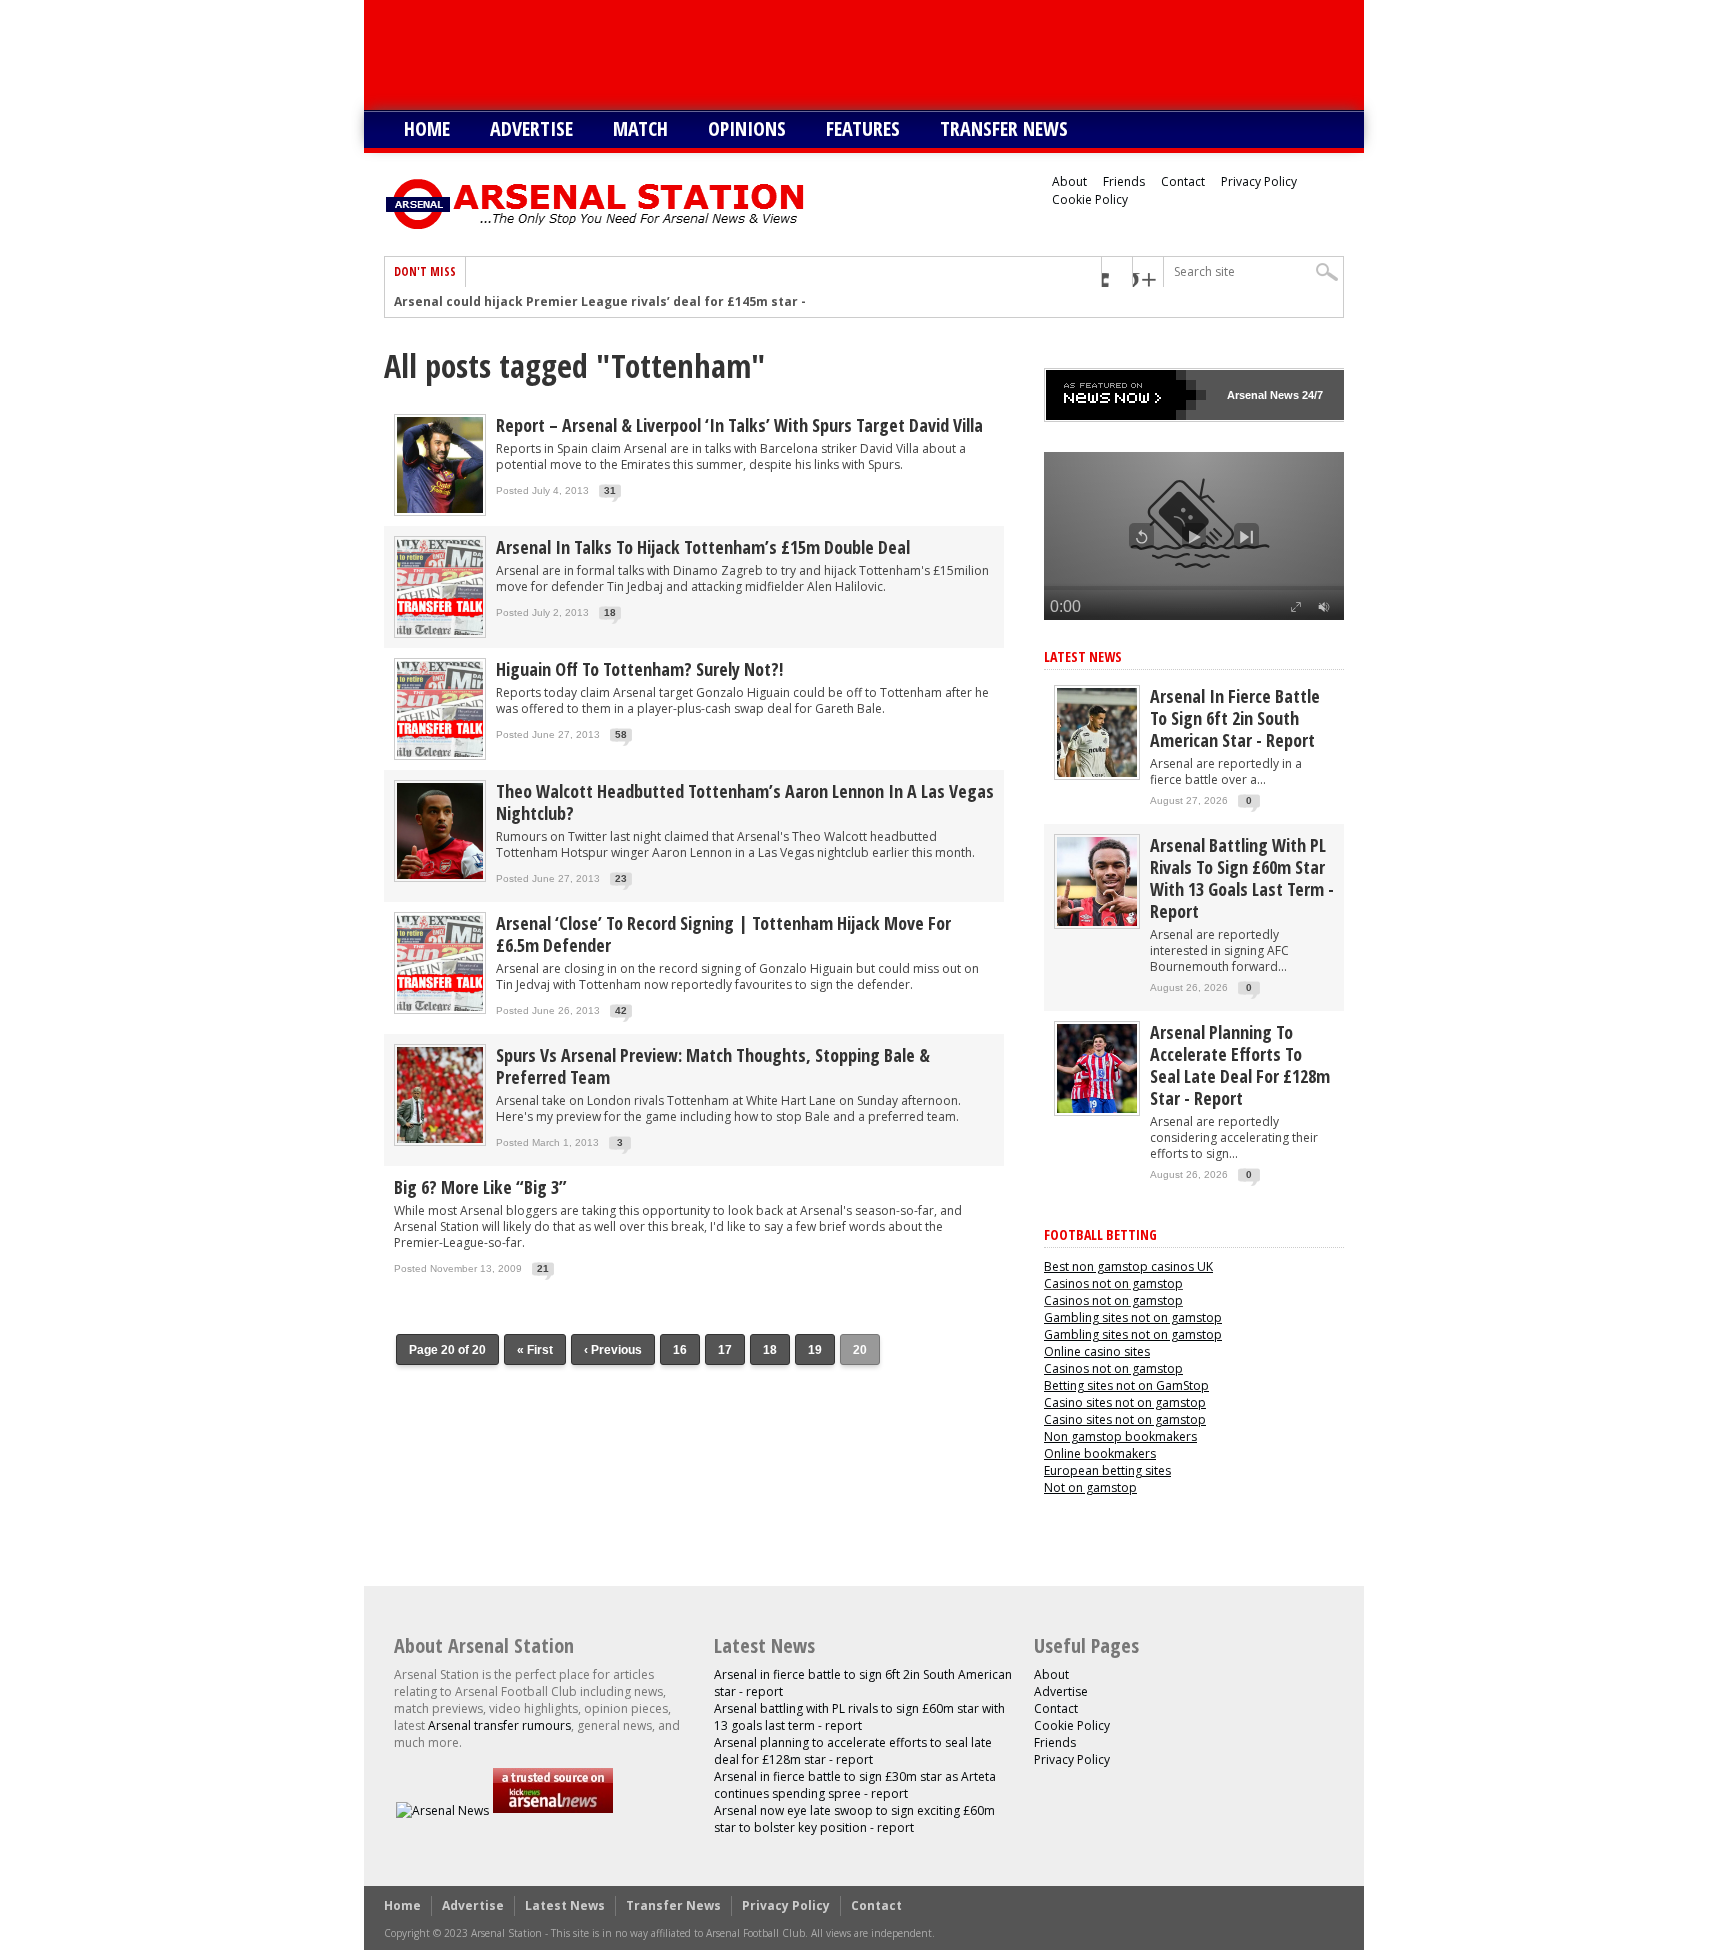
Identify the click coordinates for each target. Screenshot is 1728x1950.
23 (621, 878)
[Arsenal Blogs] (553, 1810)
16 (680, 1350)
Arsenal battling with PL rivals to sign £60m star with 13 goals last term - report (1242, 878)
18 (610, 612)
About (1069, 181)
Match (640, 128)
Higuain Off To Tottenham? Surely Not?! (639, 669)
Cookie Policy (1090, 199)
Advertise (531, 128)
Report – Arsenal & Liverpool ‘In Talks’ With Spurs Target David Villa (739, 425)
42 (621, 1010)
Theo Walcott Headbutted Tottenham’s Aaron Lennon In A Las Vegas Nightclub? (745, 802)
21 (543, 1268)
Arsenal (1247, 395)
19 (815, 1350)
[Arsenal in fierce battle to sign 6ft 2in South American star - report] (1097, 772)
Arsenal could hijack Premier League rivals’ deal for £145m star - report (622, 302)
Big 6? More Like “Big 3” (480, 1187)
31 (610, 490)
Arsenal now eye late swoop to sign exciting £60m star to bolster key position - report (854, 1819)
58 (621, 734)
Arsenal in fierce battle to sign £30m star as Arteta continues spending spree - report (855, 1785)
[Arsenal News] (442, 1810)
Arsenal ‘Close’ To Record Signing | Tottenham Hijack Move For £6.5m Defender (723, 934)
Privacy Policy (1259, 181)
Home (427, 128)
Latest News (1083, 656)
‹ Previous (613, 1350)
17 (725, 1350)
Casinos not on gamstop (1113, 1283)
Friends (1124, 181)
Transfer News (1004, 128)
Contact (1183, 181)
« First (535, 1350)
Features (863, 128)
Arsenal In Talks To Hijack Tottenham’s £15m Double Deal (703, 547)
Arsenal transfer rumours (499, 1725)
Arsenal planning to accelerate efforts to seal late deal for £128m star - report (1240, 1065)
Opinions (747, 128)
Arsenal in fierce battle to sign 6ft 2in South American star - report (1235, 718)
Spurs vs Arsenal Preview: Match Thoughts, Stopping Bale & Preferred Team (713, 1066)
